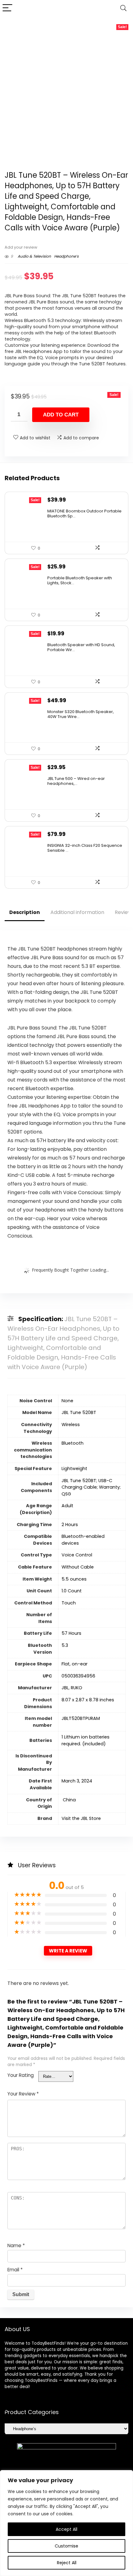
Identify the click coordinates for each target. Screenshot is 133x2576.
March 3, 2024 (77, 1781)
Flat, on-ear (75, 1664)
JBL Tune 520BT (79, 1412)
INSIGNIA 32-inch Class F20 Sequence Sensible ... (85, 848)
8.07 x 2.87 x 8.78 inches (88, 1700)
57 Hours (71, 1633)
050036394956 (78, 1676)
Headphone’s (66, 256)
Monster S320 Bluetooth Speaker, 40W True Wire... (81, 714)
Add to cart (61, 415)
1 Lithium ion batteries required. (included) (86, 1740)
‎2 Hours (70, 1525)
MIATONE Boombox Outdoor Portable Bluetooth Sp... (84, 513)
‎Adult (67, 1506)
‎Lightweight (74, 1469)
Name (16, 2245)
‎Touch (69, 1603)
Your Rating (21, 2075)
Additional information (77, 912)
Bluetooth (73, 1443)
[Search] (123, 8)
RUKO (77, 1688)
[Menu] (7, 8)
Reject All (67, 2563)
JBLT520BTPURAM (81, 1718)
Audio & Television (34, 256)
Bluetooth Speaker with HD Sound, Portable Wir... (81, 647)
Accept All (66, 2529)
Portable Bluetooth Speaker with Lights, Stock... (80, 580)
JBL (65, 1688)
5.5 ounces (74, 1579)
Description (25, 912)
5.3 (65, 1645)
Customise (66, 2546)
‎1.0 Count (72, 1591)
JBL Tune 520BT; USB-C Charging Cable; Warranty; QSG (91, 1487)
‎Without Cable (78, 1567)
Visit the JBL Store (81, 1818)
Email (15, 2270)
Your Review (23, 2094)
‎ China (69, 1800)
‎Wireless (71, 1425)
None (67, 1401)
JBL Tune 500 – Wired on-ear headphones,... (76, 781)
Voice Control (77, 1555)
